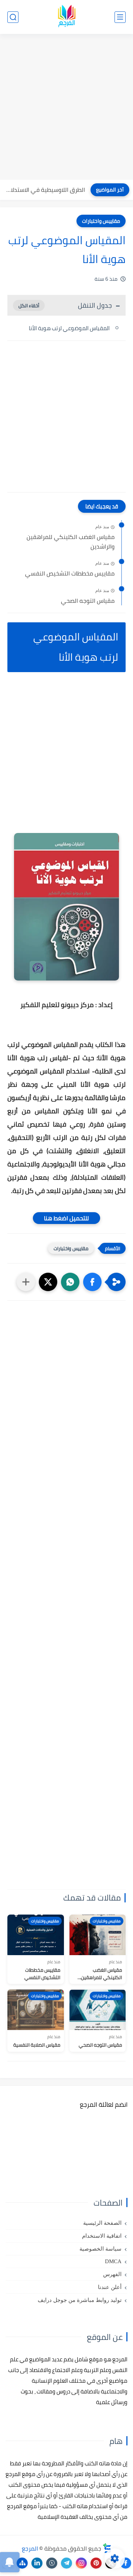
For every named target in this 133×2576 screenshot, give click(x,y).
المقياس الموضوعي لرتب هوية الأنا (69, 328)
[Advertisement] (66, 108)
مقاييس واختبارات (101, 221)
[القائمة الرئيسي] (120, 17)
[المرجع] (66, 17)
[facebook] (126, 2563)
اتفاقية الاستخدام (102, 2236)
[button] (92, 1282)
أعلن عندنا (110, 2287)
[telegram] (66, 2563)
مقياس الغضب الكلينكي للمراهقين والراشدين (71, 542)
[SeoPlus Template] (107, 2548)
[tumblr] (52, 2563)
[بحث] (13, 17)
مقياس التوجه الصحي (88, 601)
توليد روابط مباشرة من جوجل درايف (80, 2300)
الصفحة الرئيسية (102, 2223)
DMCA (113, 2261)
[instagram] (81, 2563)
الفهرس (112, 2274)
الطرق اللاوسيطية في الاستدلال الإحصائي (44, 190)
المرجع (30, 2548)
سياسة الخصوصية (100, 2249)
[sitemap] (22, 2563)
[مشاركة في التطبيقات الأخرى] (26, 1282)
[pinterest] (96, 2563)
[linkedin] (37, 2563)
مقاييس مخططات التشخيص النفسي (70, 574)
